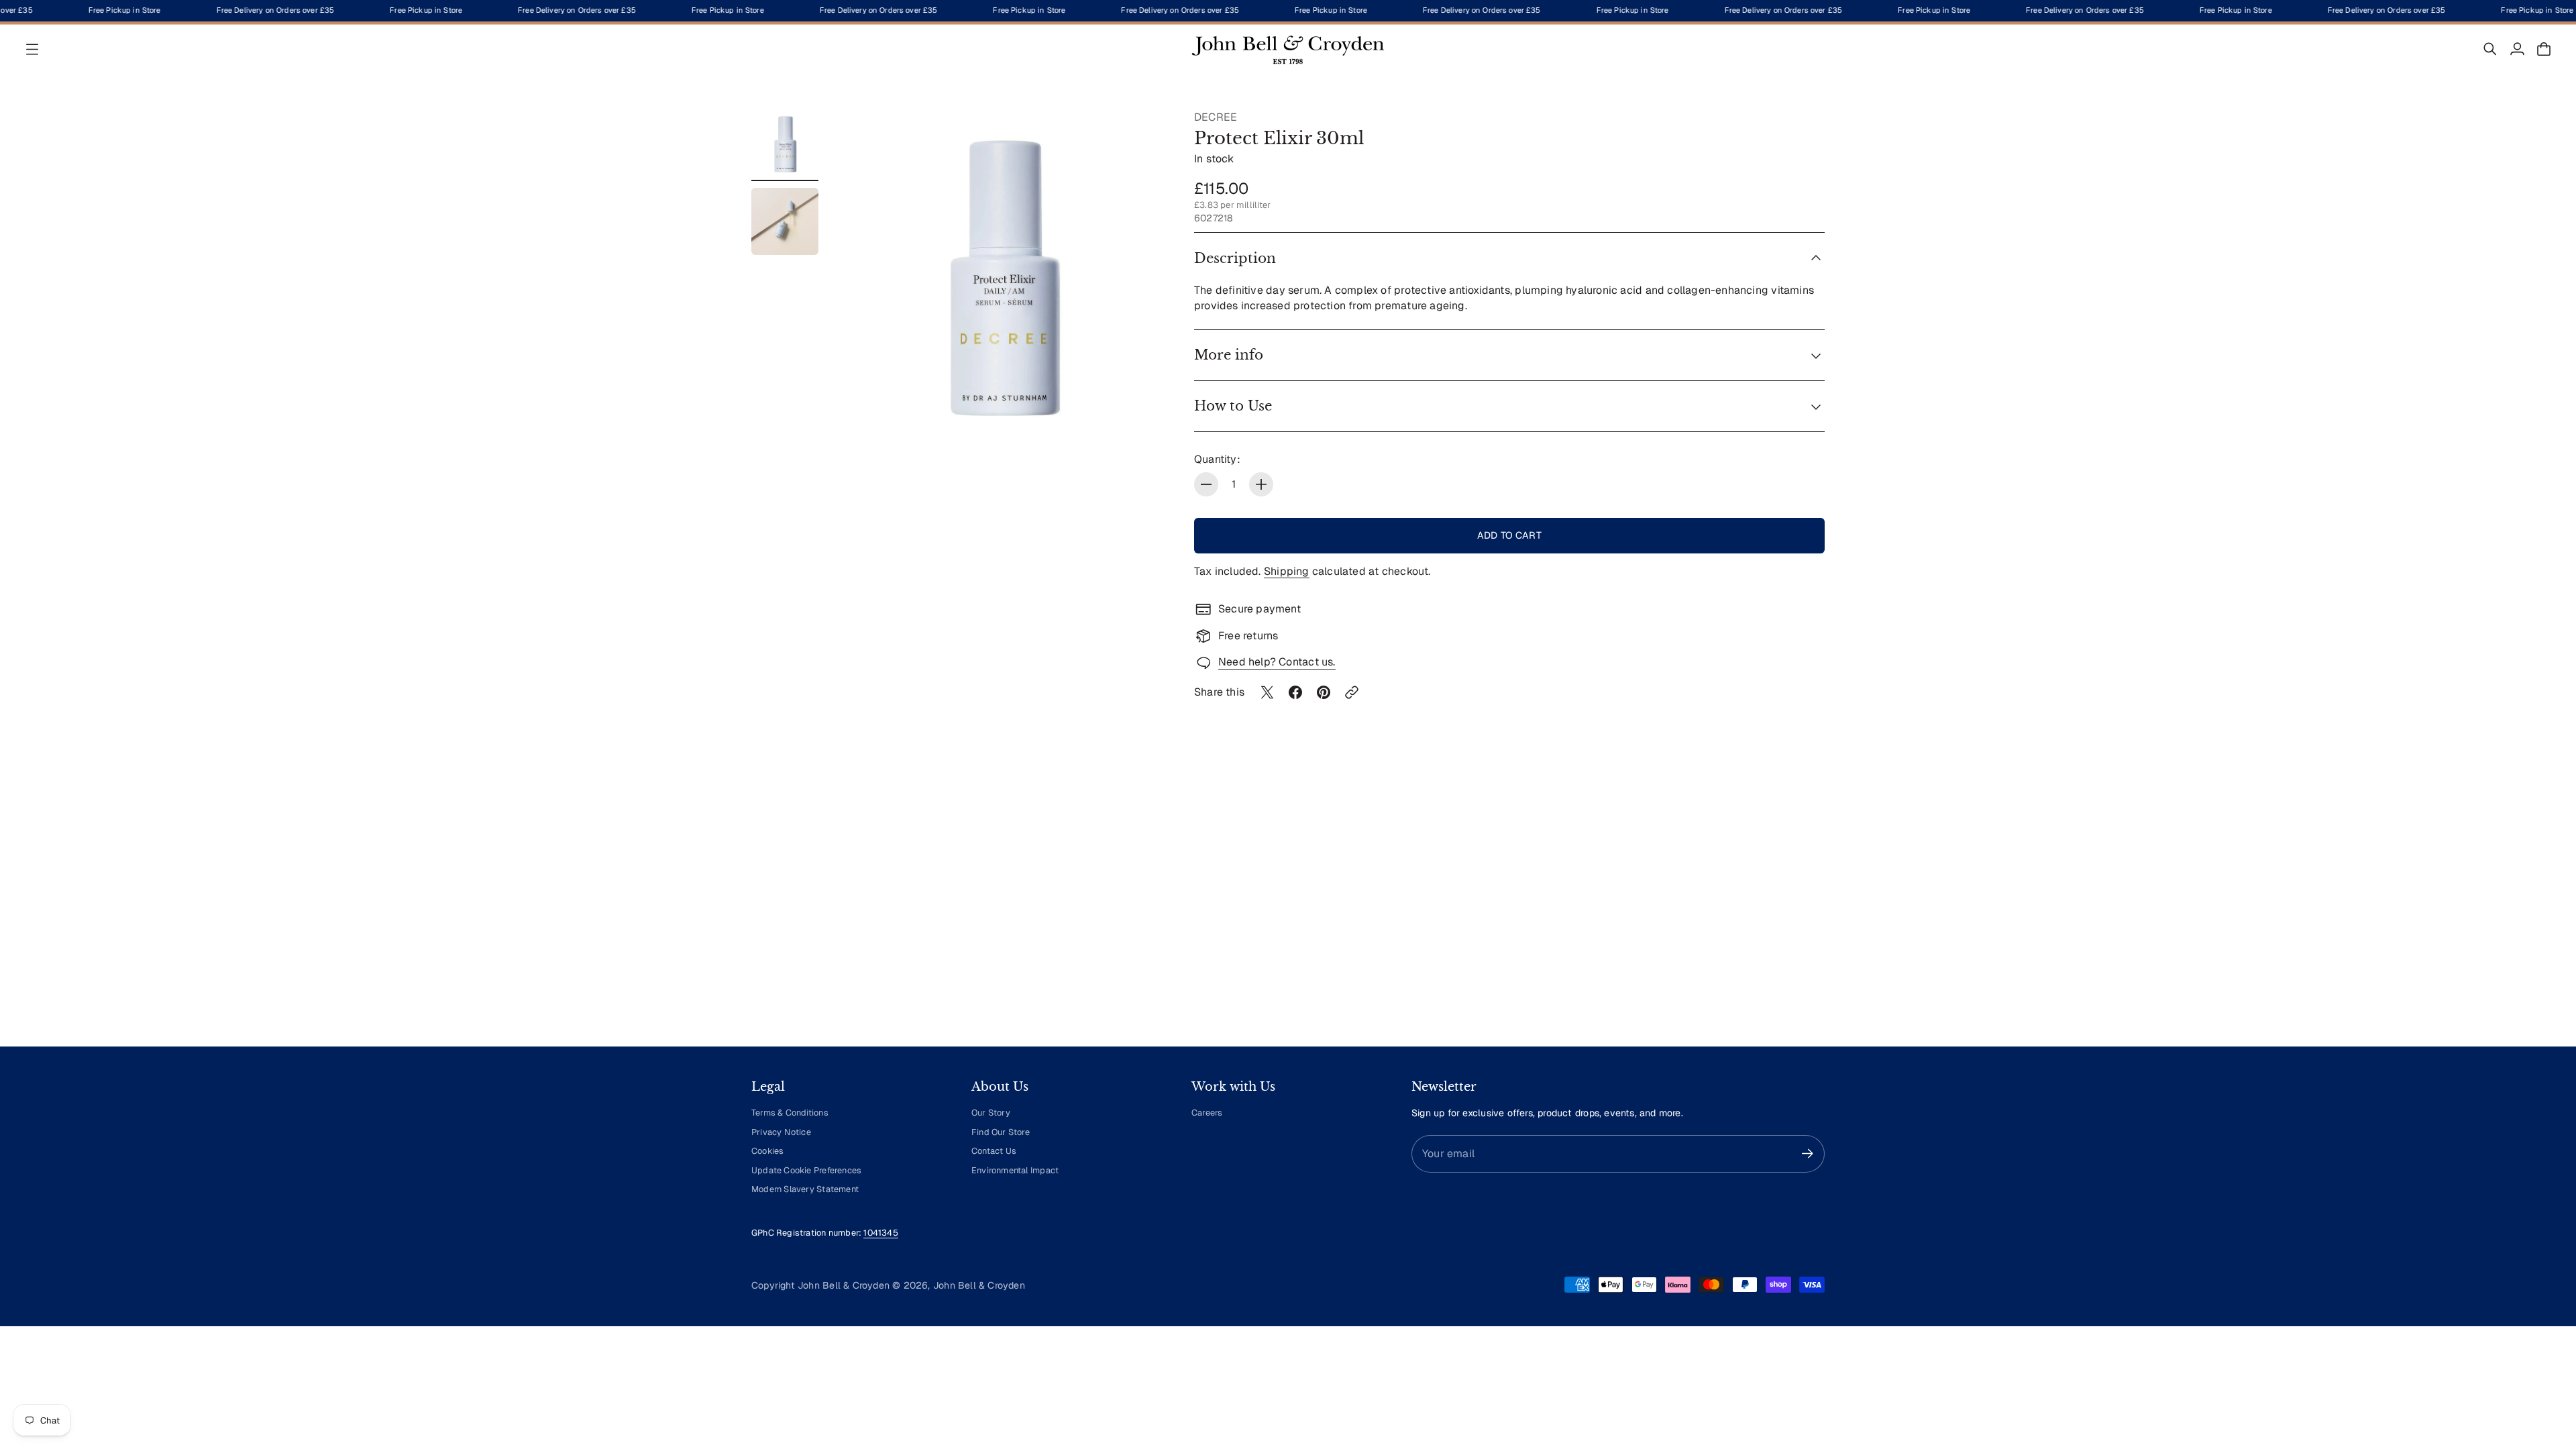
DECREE (1216, 117)
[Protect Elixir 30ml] (1002, 275)
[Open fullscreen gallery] (1142, 415)
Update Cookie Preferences (806, 1170)
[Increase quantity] (1261, 484)
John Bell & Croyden (979, 1285)
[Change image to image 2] (785, 221)
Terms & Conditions (790, 1113)
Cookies (767, 1151)
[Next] (1809, 912)
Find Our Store (1001, 1132)
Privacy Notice (781, 1132)
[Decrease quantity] (1206, 484)
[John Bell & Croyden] (1288, 49)
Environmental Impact (1015, 1170)
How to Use (1233, 406)
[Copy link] (1352, 692)
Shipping (1287, 571)
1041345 (880, 1233)
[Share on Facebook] (1295, 692)
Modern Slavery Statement (805, 1189)
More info (1229, 355)
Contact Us (994, 1151)
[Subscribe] (1808, 1153)
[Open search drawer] (2490, 49)
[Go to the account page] (2517, 49)
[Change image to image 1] (785, 144)
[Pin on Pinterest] (1324, 692)
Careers (1207, 1113)
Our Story (991, 1113)
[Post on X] (1267, 692)
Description (1235, 258)
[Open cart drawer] (2544, 49)
